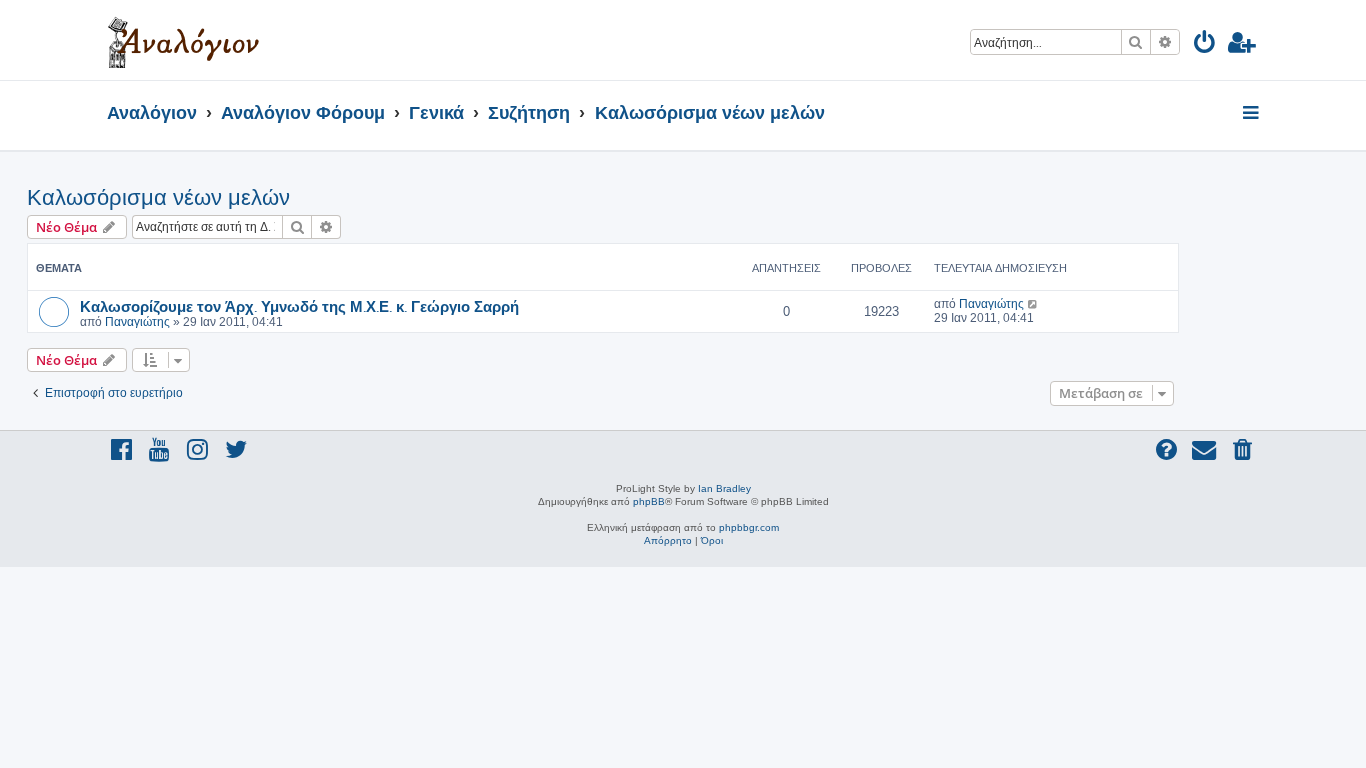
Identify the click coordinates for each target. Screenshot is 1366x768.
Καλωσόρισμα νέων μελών (158, 197)
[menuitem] (1205, 45)
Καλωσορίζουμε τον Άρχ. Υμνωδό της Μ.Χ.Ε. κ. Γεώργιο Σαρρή (299, 306)
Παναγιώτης (137, 322)
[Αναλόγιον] (183, 40)
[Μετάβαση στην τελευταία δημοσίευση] (1033, 304)
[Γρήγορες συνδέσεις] (1252, 114)
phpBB (649, 501)
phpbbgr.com (749, 527)
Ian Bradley (724, 488)
